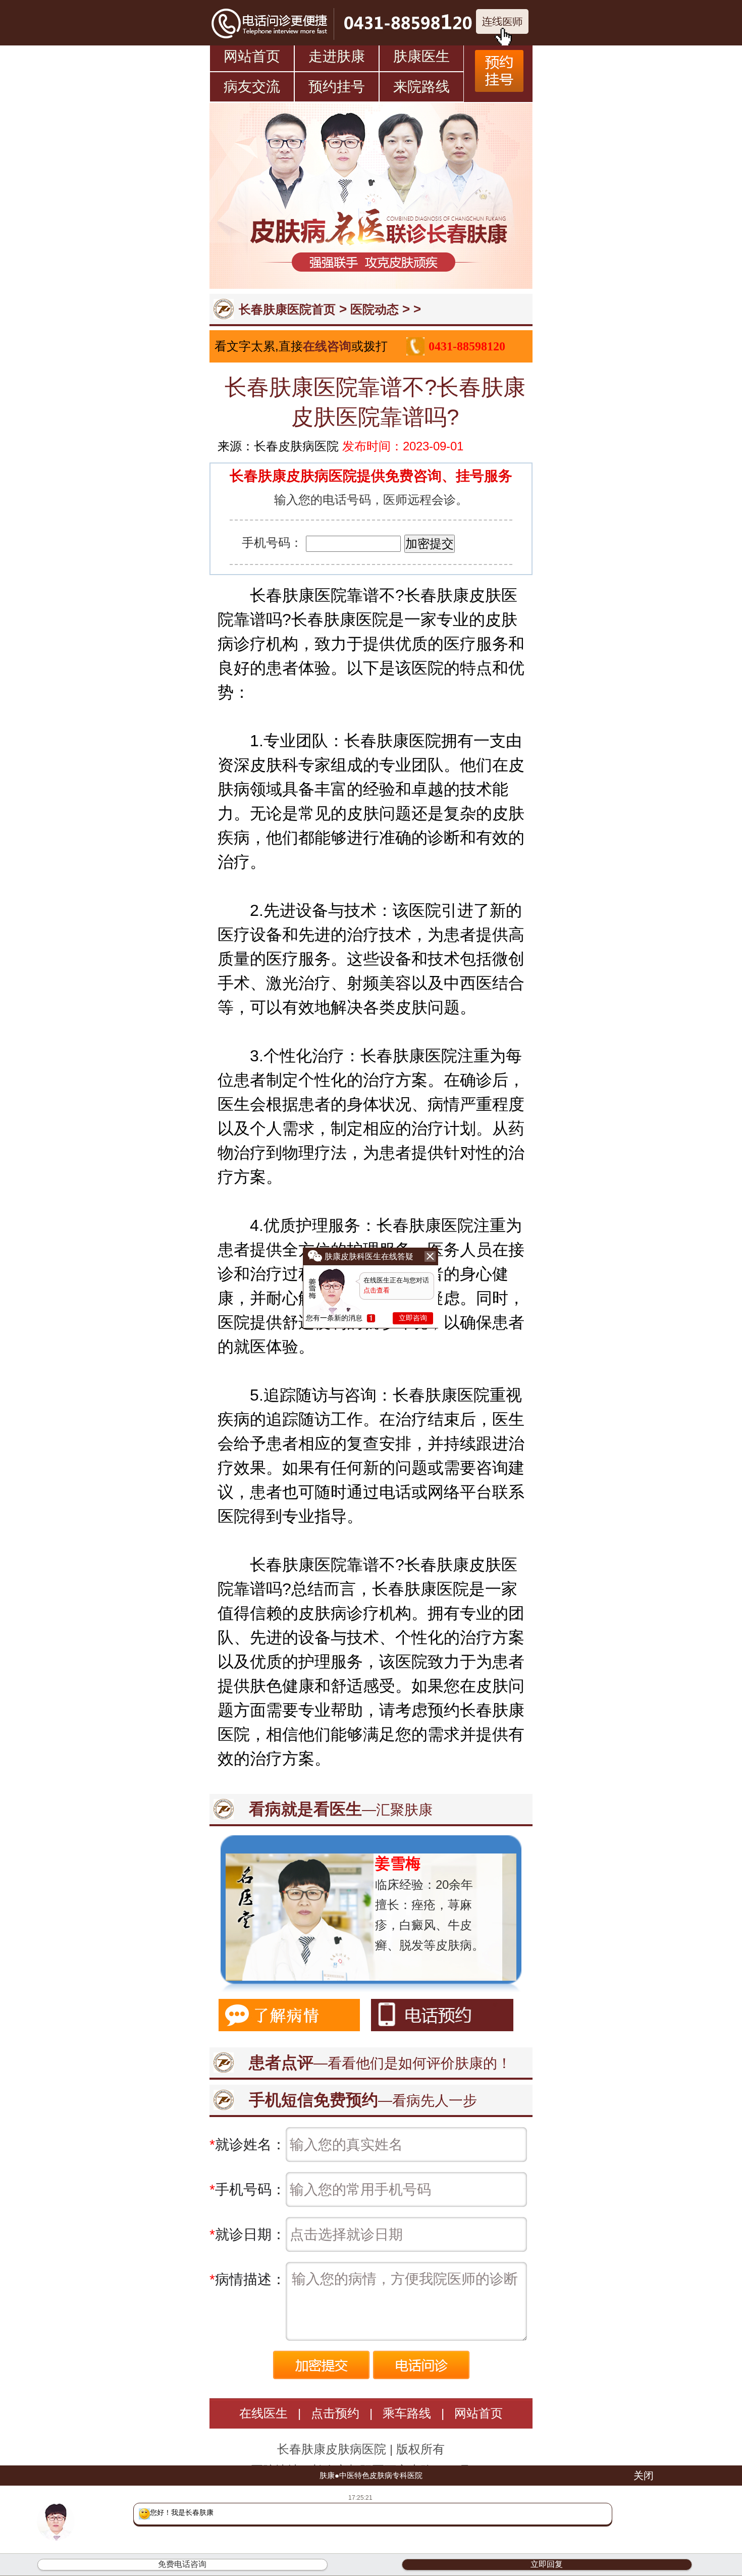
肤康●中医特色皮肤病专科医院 (371, 2475)
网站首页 (252, 56)
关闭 (644, 2476)
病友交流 (252, 87)
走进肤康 (337, 56)
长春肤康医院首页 (287, 309)
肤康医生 (421, 56)
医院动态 (375, 309)
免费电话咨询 (182, 2564)
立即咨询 (413, 1318)
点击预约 (335, 2413)
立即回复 (547, 2564)
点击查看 (377, 1290)
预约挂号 (337, 87)
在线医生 (263, 2413)
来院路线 (421, 87)
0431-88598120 (467, 346)
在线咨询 (327, 346)
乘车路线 (407, 2413)
